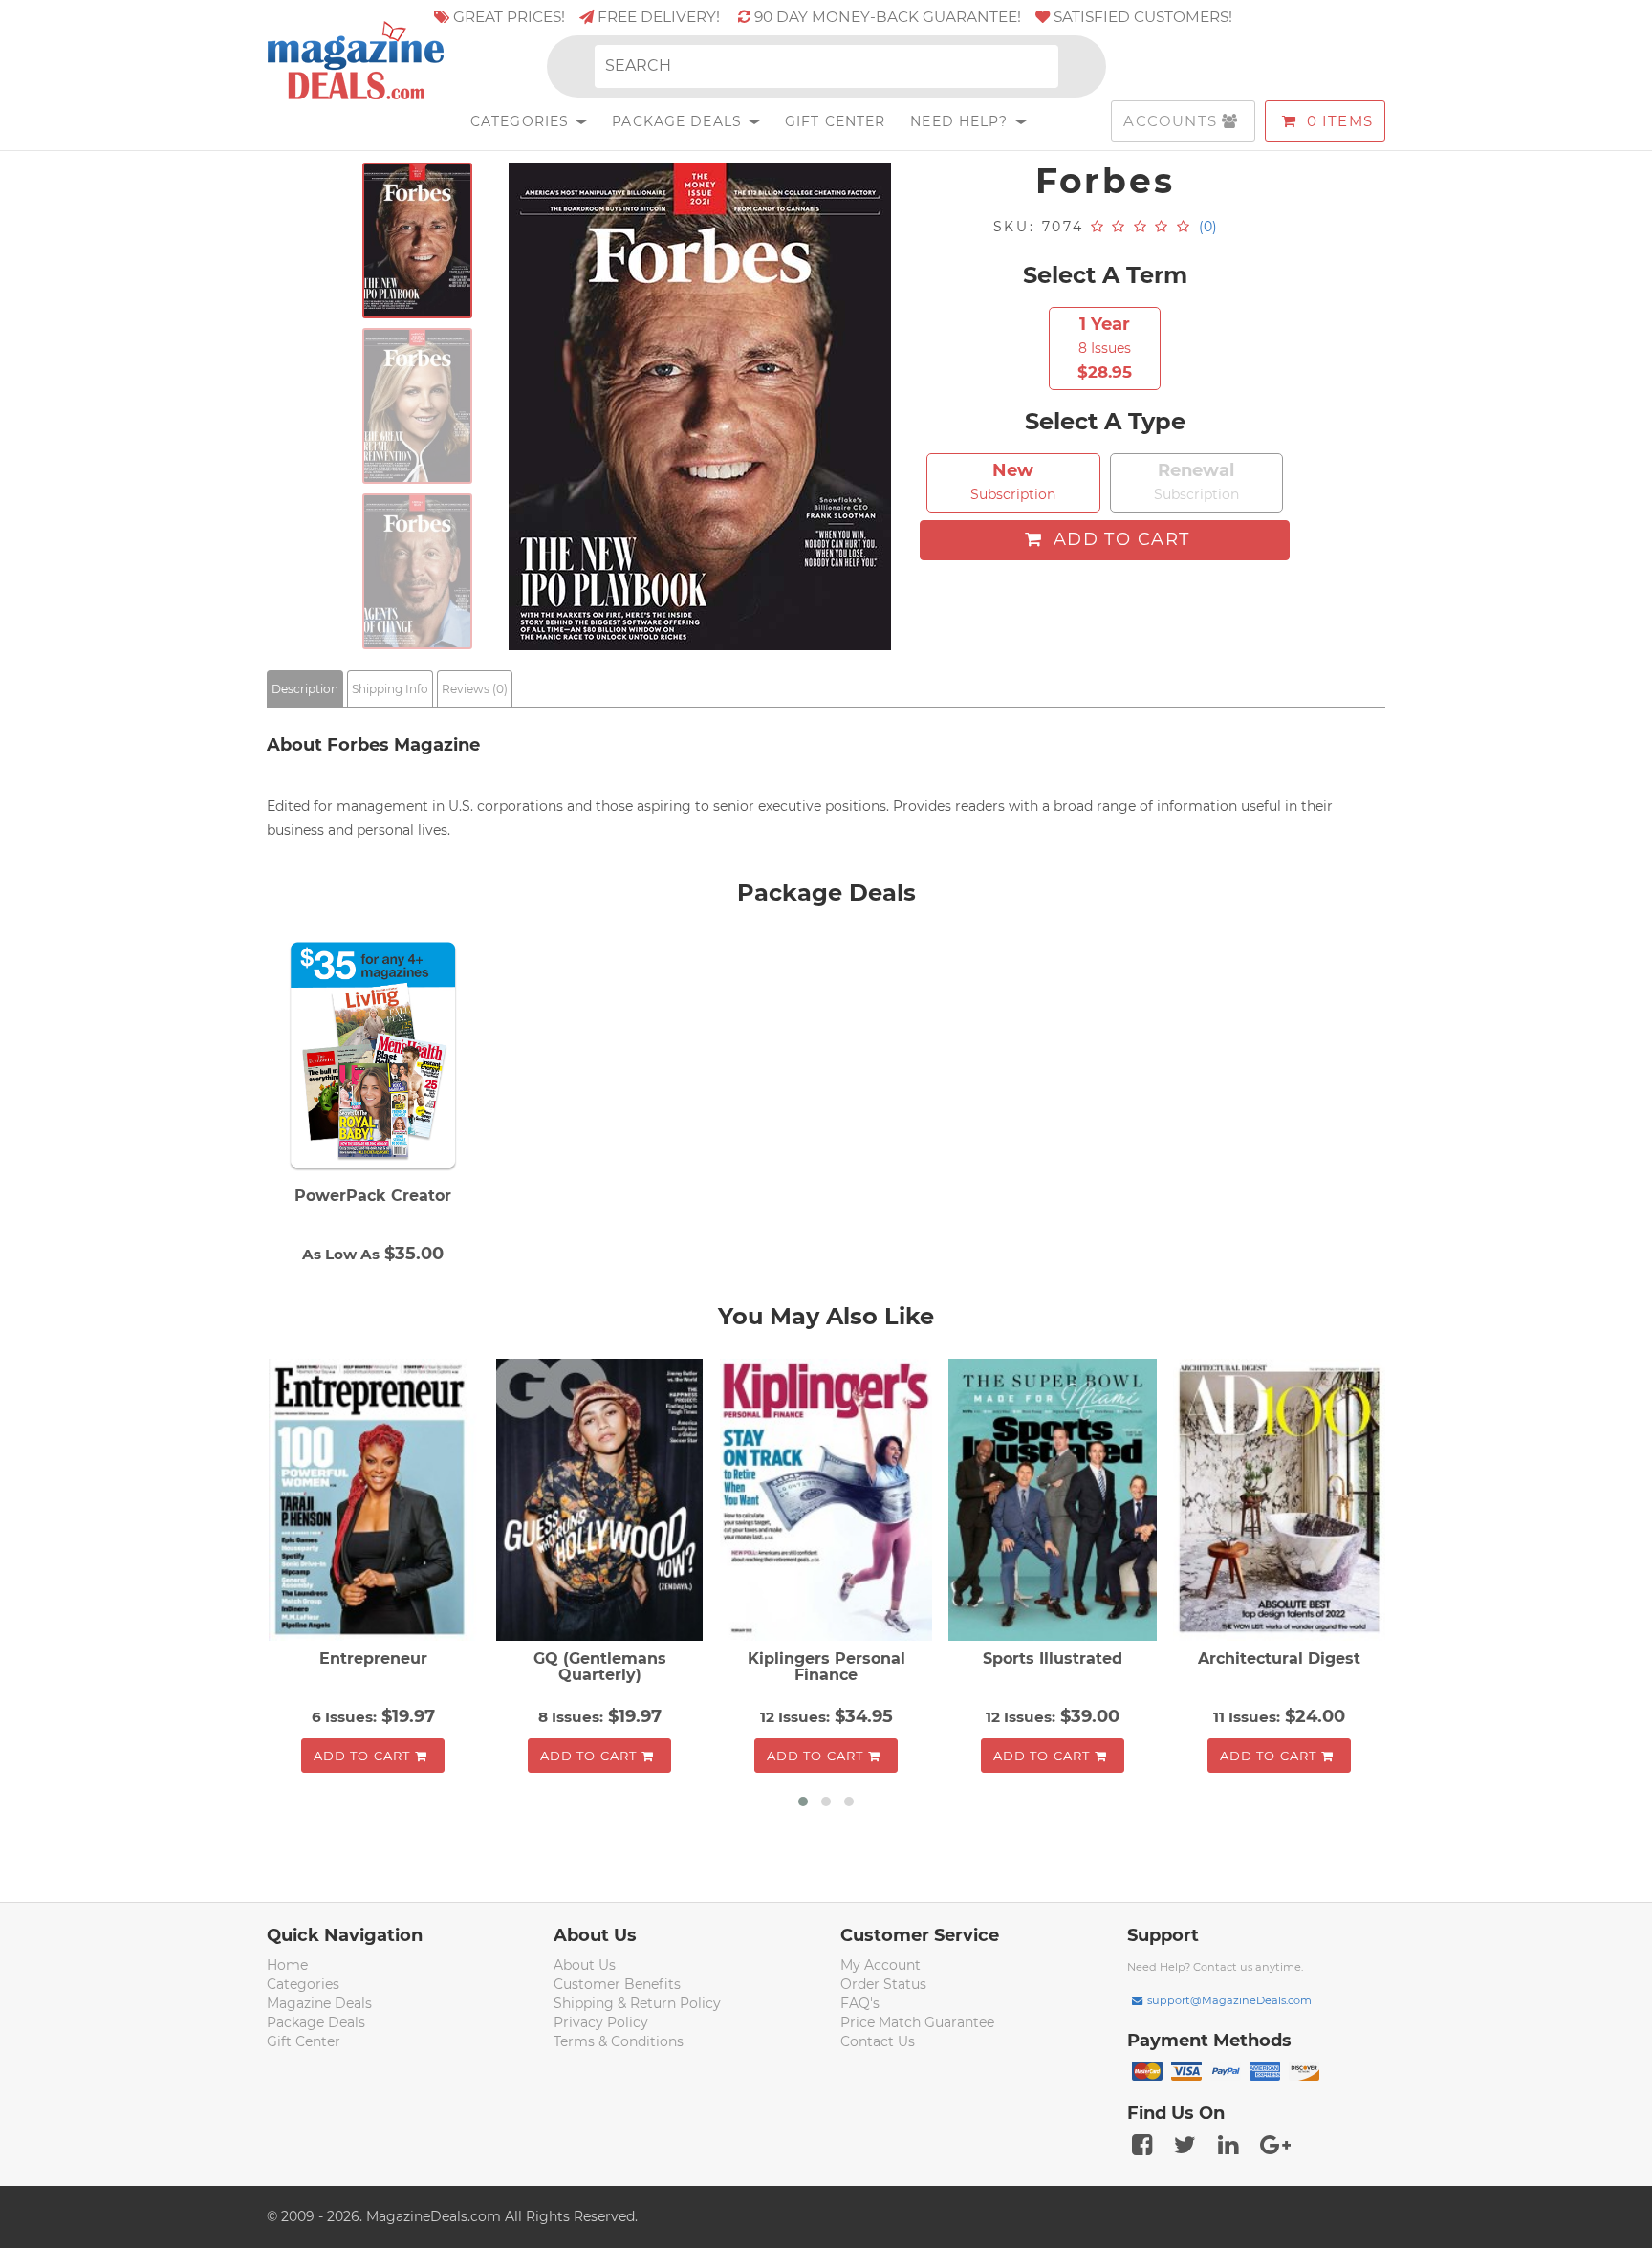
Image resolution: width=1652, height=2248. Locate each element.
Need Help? (961, 121)
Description (305, 689)
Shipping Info (390, 689)
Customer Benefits (617, 1984)
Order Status (883, 1984)
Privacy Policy (601, 2022)
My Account (880, 1965)
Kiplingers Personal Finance (826, 1667)
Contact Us (878, 2041)
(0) (1208, 227)
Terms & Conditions (619, 2041)
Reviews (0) (475, 689)
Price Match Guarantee (917, 2022)
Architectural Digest (1279, 1659)
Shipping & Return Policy (637, 2003)
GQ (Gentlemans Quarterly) (600, 1667)
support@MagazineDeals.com (1229, 2000)
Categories (522, 121)
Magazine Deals (319, 2003)
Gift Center (835, 121)
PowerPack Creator (373, 1196)
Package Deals (679, 121)
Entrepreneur (373, 1659)
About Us (585, 1965)
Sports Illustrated (1053, 1659)
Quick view (375, 1501)
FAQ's (860, 2003)
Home (287, 1965)
